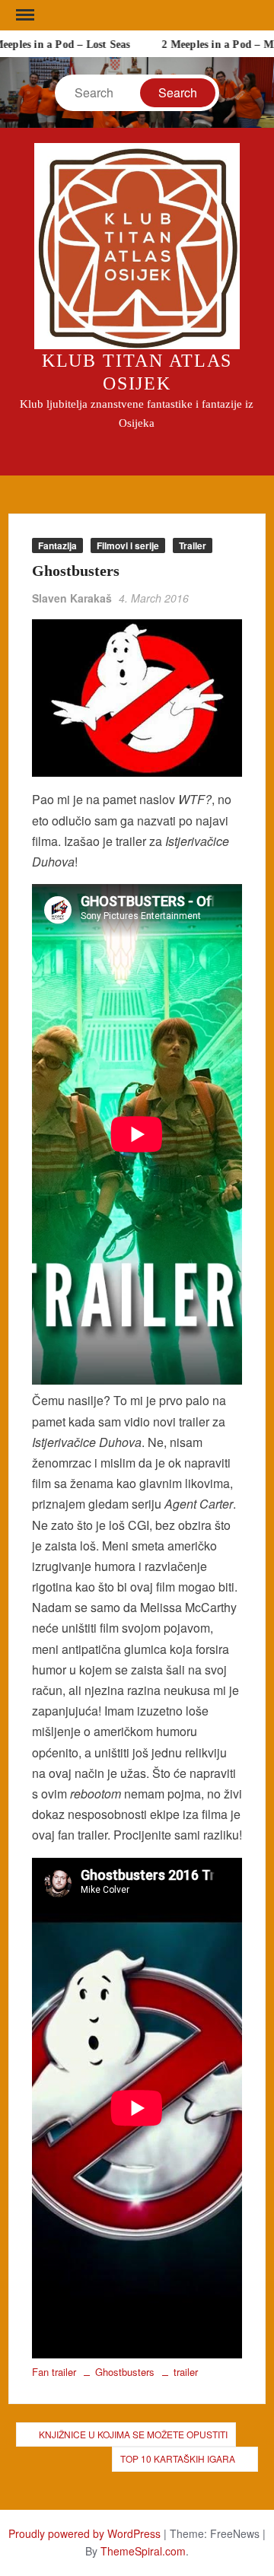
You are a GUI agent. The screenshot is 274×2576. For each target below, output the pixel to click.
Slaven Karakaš (72, 598)
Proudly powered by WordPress (84, 2533)
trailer (186, 2372)
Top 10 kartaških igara (178, 2458)
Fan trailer (54, 2372)
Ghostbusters (125, 2372)
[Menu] (24, 15)
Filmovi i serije (128, 545)
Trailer (193, 545)
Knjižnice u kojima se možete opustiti (133, 2434)
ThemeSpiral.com (143, 2551)
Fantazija (57, 545)
